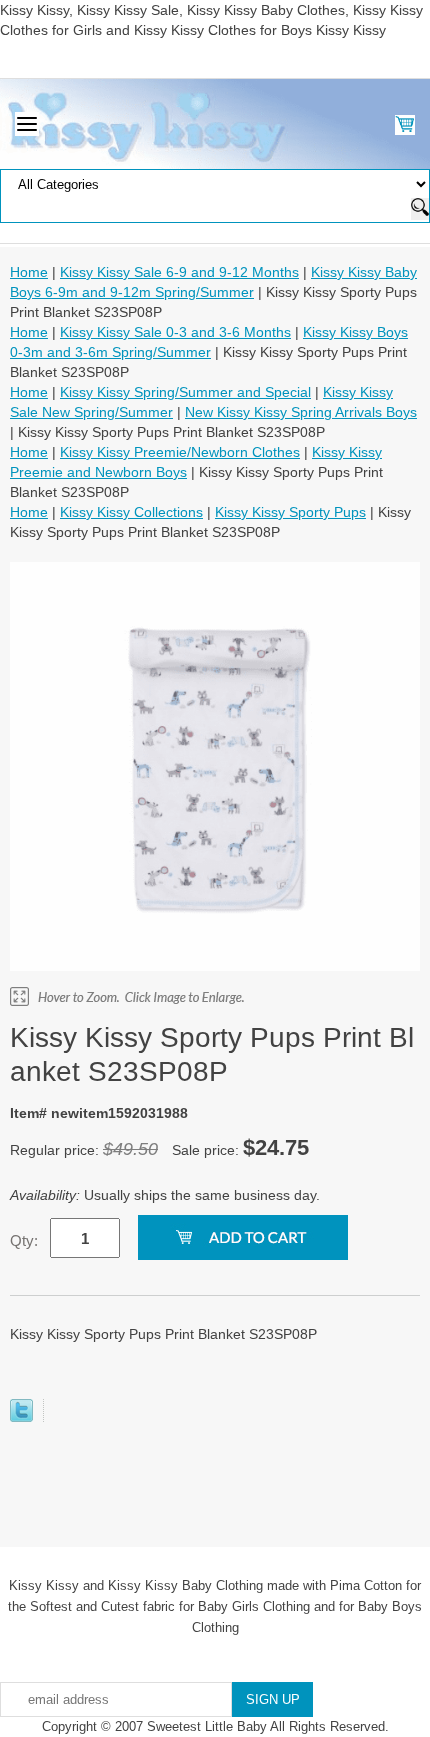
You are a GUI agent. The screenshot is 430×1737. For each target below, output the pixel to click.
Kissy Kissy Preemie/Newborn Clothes (180, 452)
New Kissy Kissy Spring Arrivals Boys (301, 412)
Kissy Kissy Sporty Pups (290, 512)
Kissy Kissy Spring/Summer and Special (185, 392)
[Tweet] (21, 1417)
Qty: (24, 1240)
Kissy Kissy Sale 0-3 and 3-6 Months (175, 332)
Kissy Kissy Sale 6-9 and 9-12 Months (179, 272)
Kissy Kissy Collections (131, 512)
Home (29, 272)
